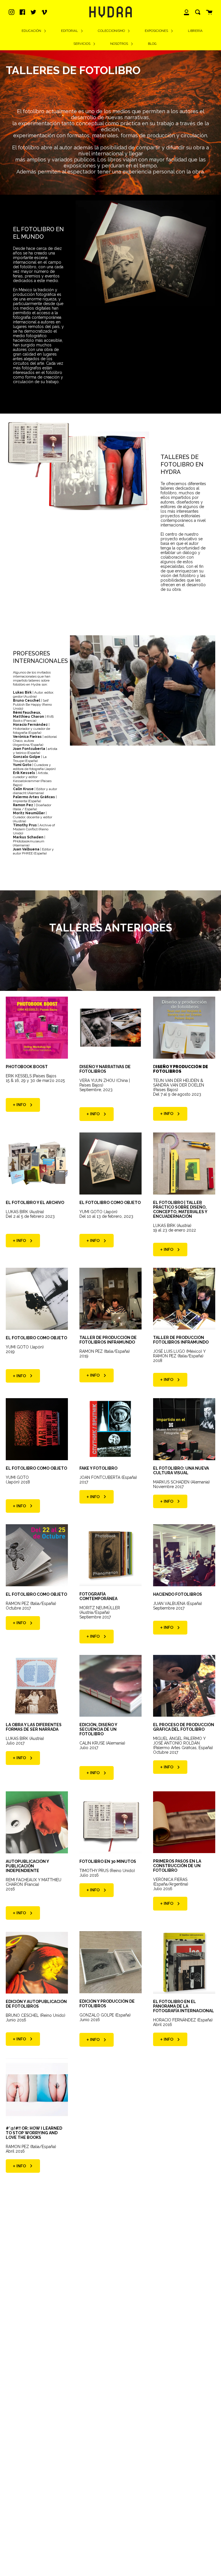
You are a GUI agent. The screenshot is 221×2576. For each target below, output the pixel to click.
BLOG (152, 44)
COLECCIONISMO (112, 31)
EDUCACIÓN (32, 31)
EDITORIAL (70, 31)
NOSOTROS (120, 44)
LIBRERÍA (195, 31)
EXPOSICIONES (157, 31)
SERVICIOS (82, 44)
